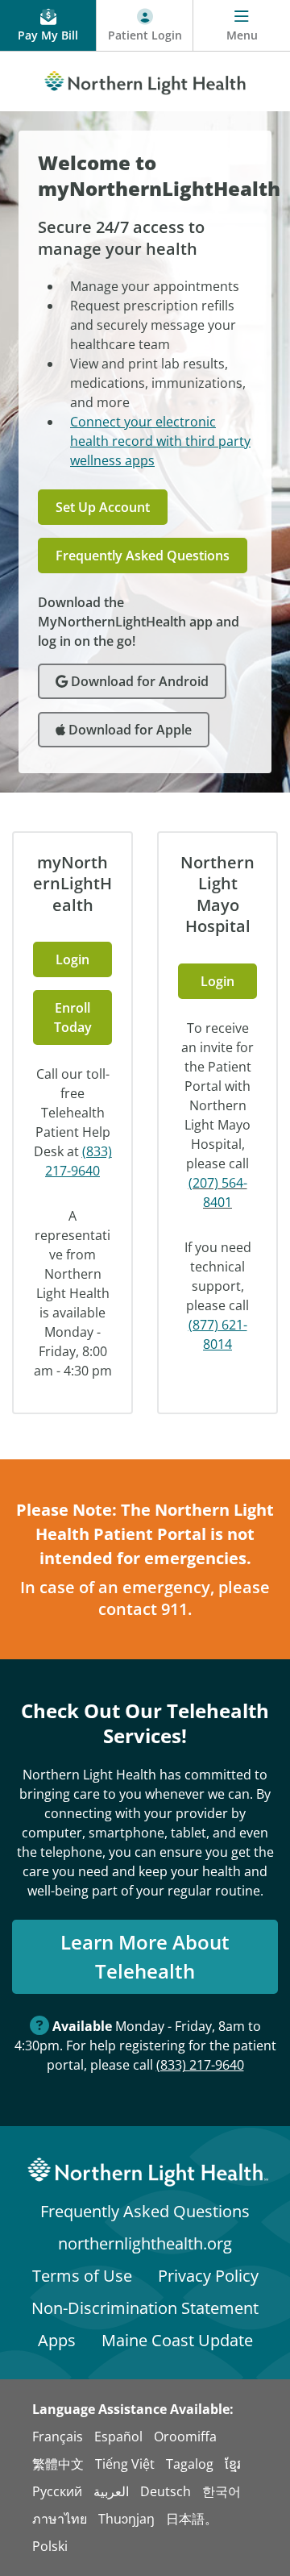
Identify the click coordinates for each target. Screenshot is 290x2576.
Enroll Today (73, 1017)
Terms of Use (82, 2276)
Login (72, 959)
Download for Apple (128, 730)
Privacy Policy (208, 2276)
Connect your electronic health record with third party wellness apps (160, 441)
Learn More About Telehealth (145, 1956)
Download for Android (138, 681)
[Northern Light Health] (145, 80)
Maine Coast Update (177, 2340)
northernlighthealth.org (145, 2243)
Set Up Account (103, 507)
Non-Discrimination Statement (145, 2308)
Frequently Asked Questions (143, 556)
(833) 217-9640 (200, 2065)
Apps (57, 2340)
